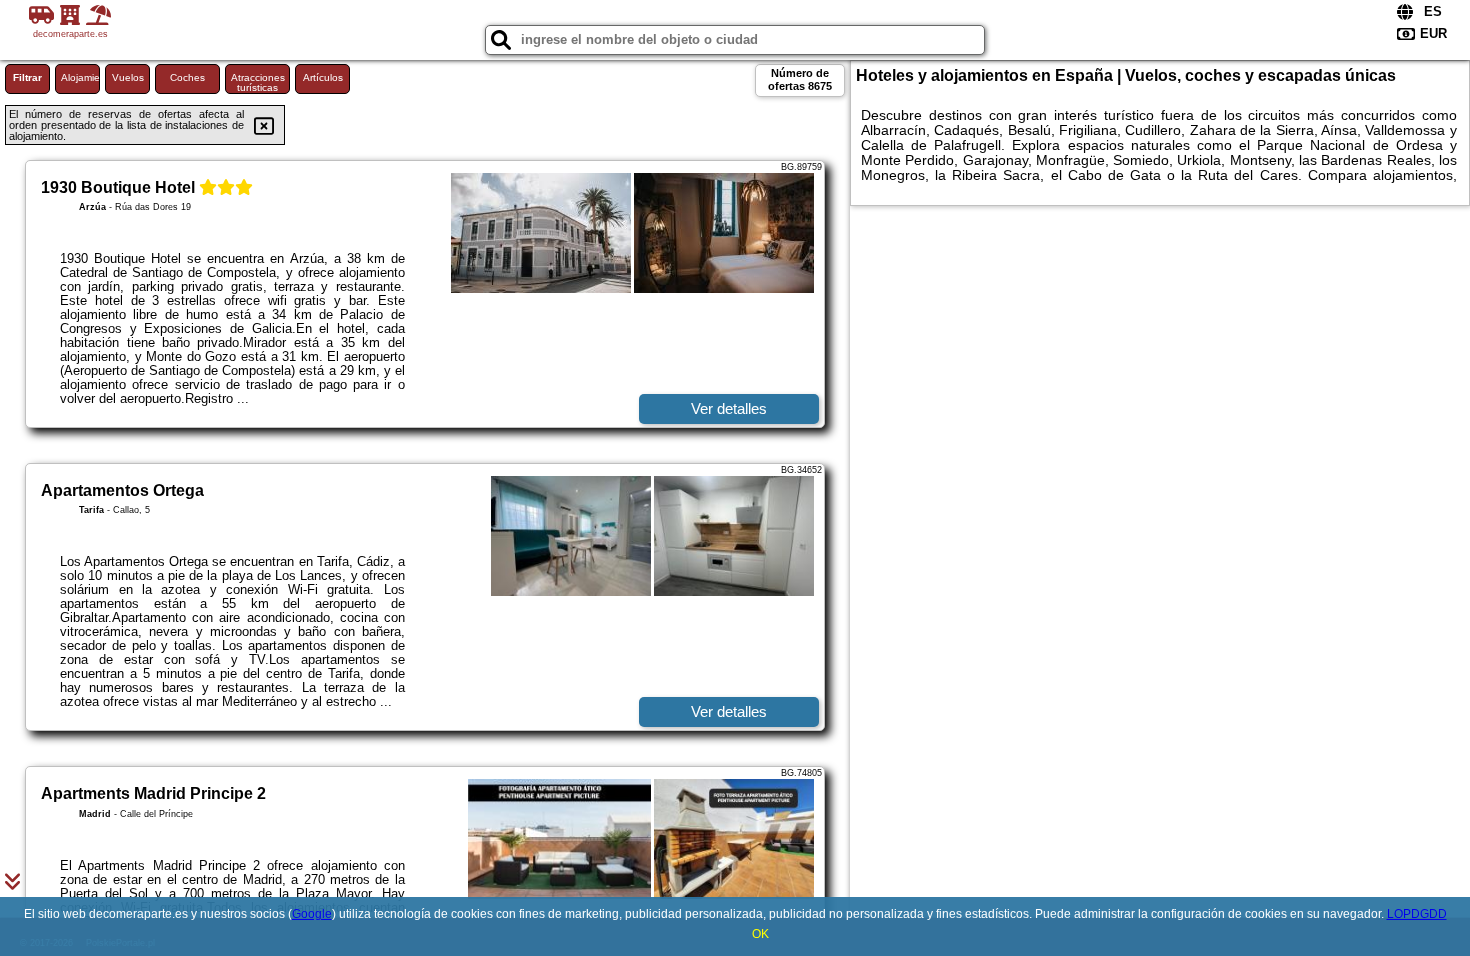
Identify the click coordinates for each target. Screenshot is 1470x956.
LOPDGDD (1417, 914)
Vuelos (128, 77)
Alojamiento (80, 77)
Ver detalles (729, 408)
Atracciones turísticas (258, 82)
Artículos (323, 77)
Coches (187, 77)
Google (312, 914)
